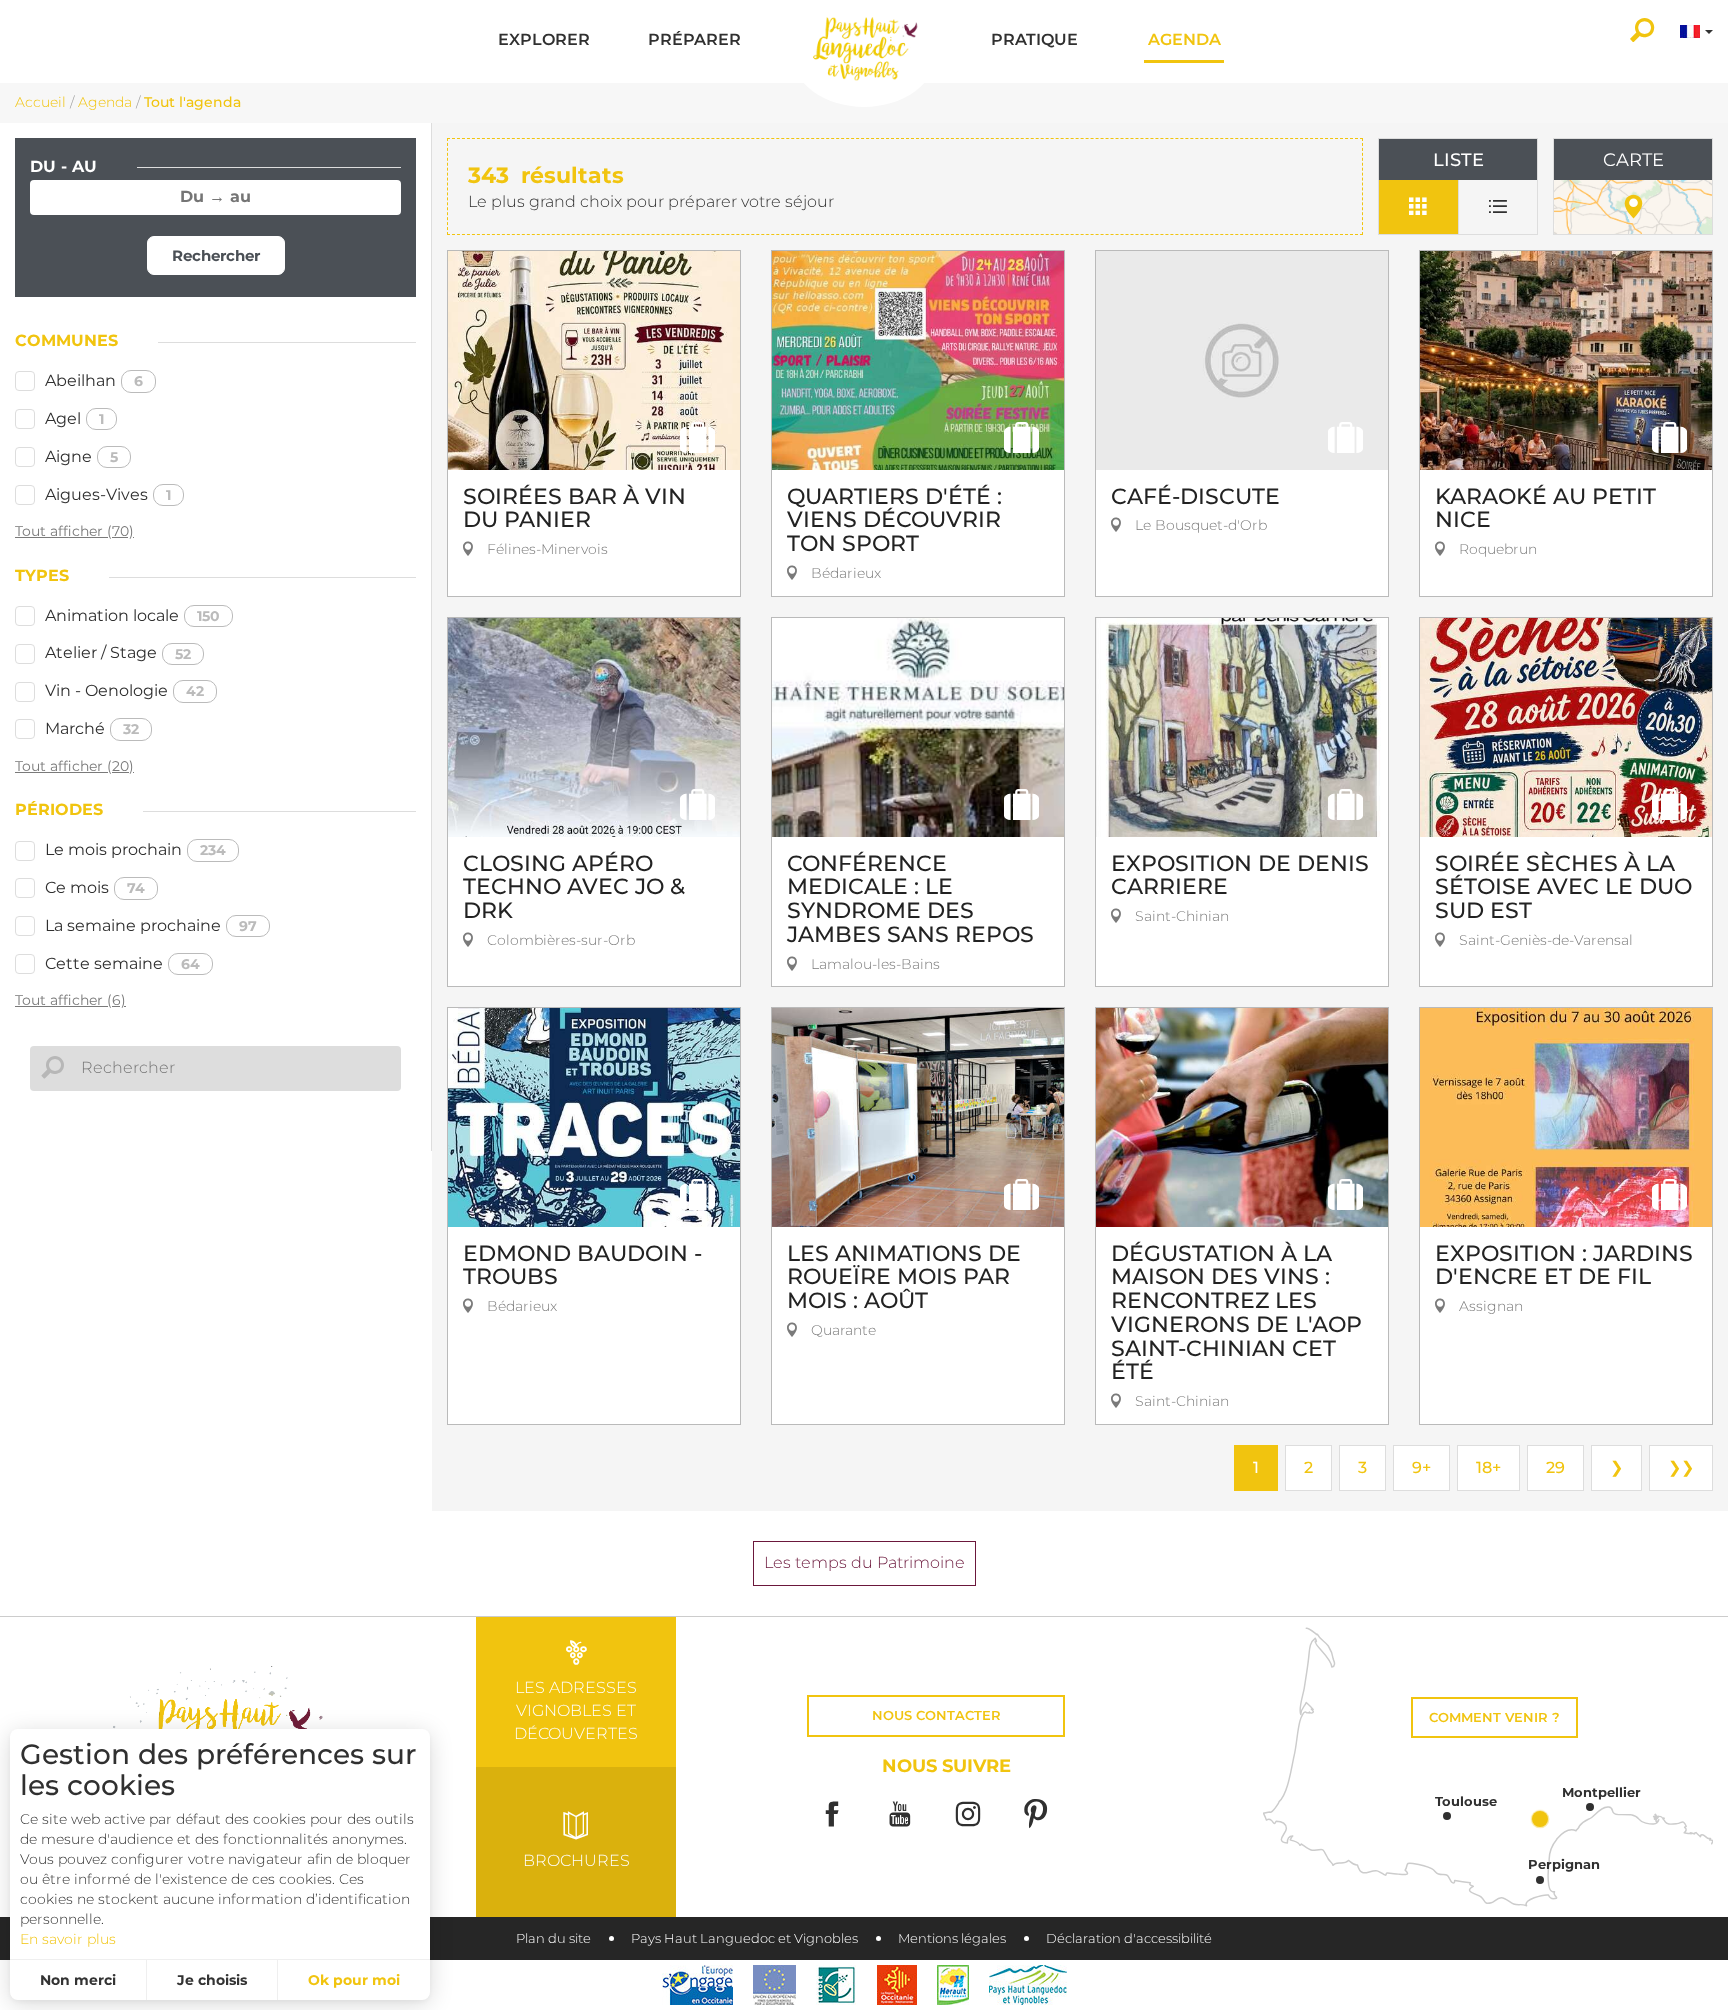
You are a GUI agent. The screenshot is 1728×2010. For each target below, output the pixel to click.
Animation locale (132, 615)
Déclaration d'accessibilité (1129, 1938)
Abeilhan (94, 380)
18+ (1488, 1467)
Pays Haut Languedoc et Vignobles (744, 1938)
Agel (74, 418)
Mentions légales (952, 1938)
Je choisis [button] (212, 1980)
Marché (92, 728)
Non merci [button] (78, 1980)
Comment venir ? (1494, 1717)
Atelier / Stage (118, 652)
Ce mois (95, 887)
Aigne (81, 456)
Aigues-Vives (108, 494)
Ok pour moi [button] (354, 1980)
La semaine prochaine (151, 925)
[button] (544, 41)
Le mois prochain (135, 849)
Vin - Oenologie (124, 690)
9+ (1421, 1467)
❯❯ (1681, 1467)
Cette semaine (122, 963)
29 (1555, 1467)
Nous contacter (936, 1715)
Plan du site (553, 1938)
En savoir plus (68, 1939)
